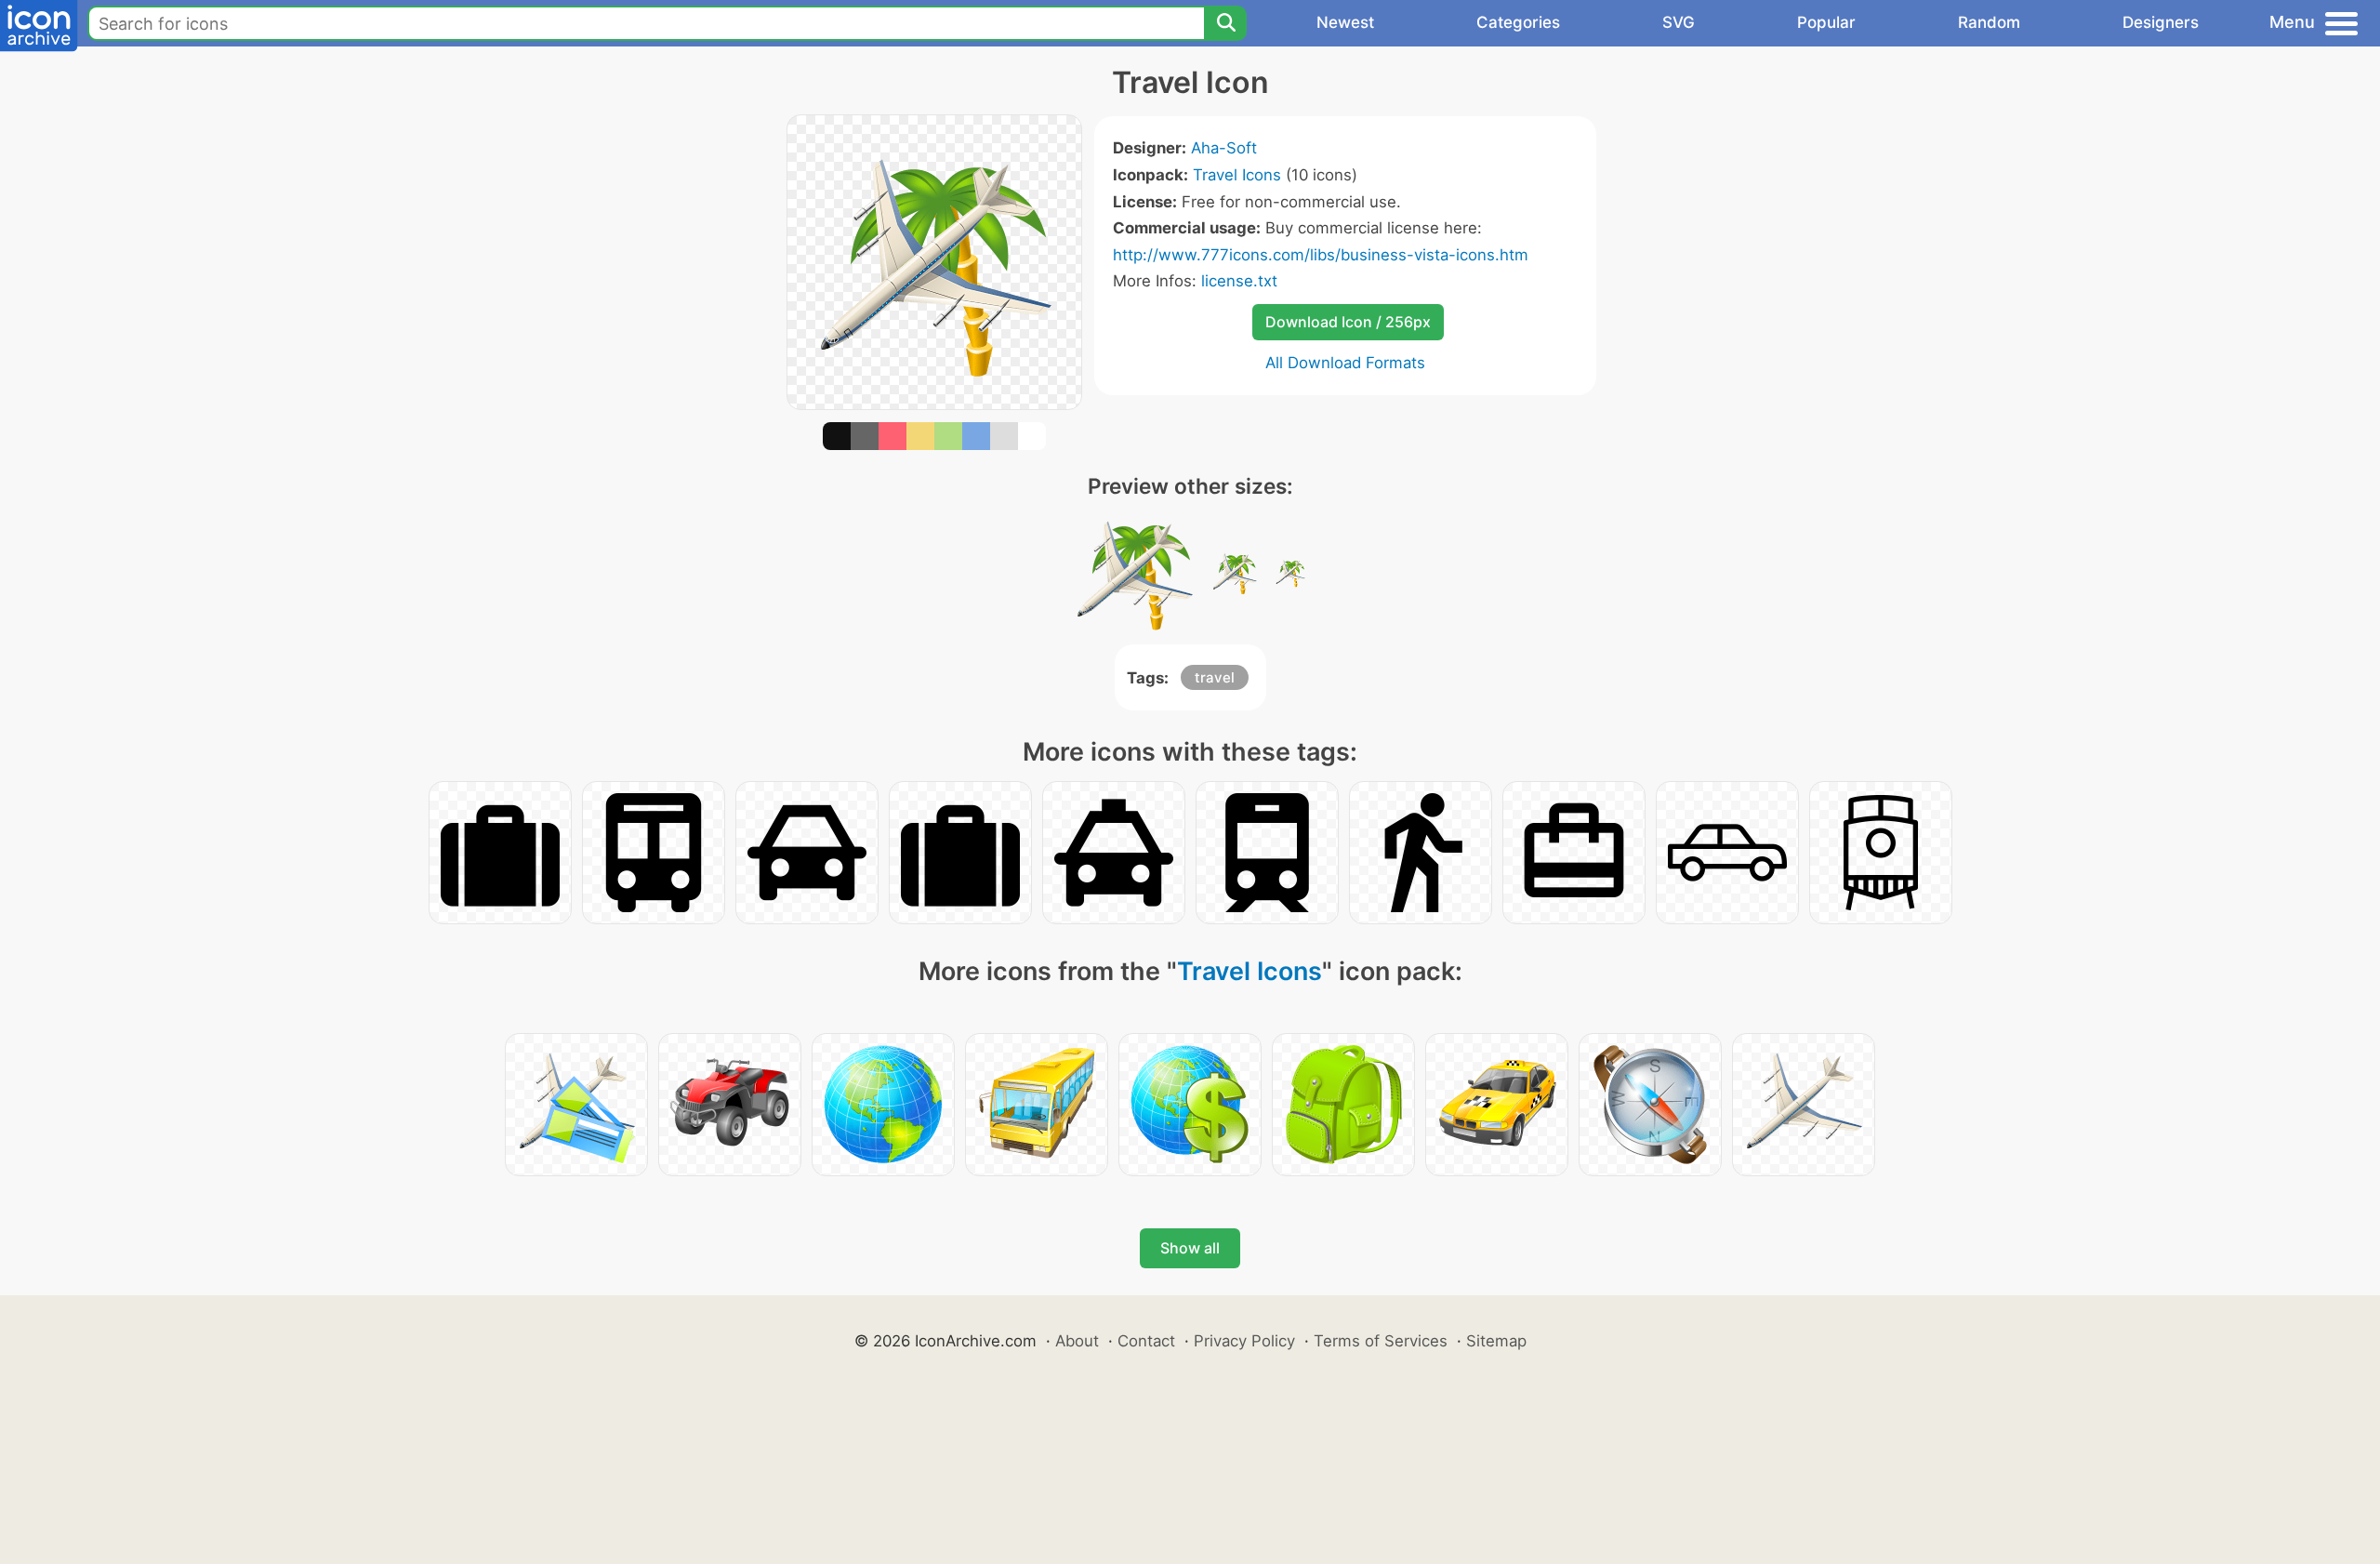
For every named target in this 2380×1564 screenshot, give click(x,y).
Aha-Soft (1224, 148)
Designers (2161, 22)
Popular (1826, 22)
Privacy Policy (1244, 1341)
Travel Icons (1237, 175)
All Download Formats (1345, 363)
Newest (1345, 22)
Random (1989, 22)
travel (1215, 677)
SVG (1679, 22)
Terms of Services (1381, 1341)
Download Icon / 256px (1348, 322)
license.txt (1239, 281)
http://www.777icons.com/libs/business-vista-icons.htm (1321, 255)
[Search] (1225, 23)
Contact (1146, 1341)
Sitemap (1496, 1341)
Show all (1190, 1248)
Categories (1518, 22)
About (1077, 1341)
